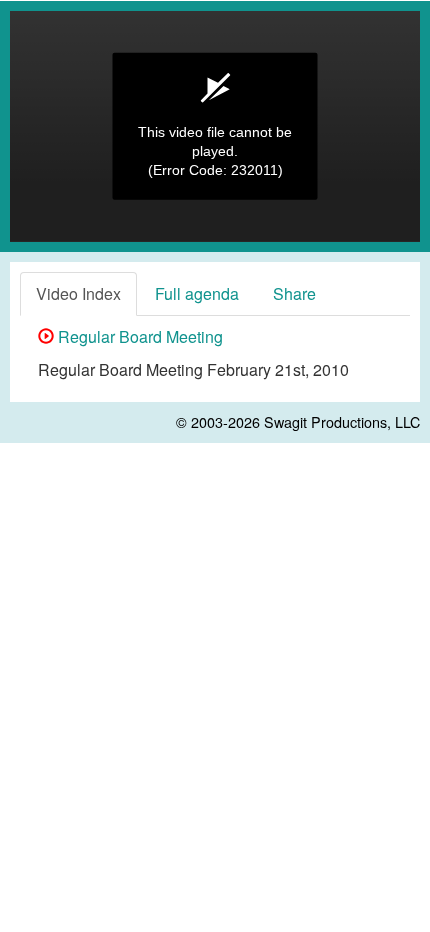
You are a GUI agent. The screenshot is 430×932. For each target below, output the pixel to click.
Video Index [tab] (78, 293)
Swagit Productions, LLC (342, 421)
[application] (215, 126)
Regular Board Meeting (138, 336)
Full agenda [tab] (197, 293)
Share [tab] (294, 293)
